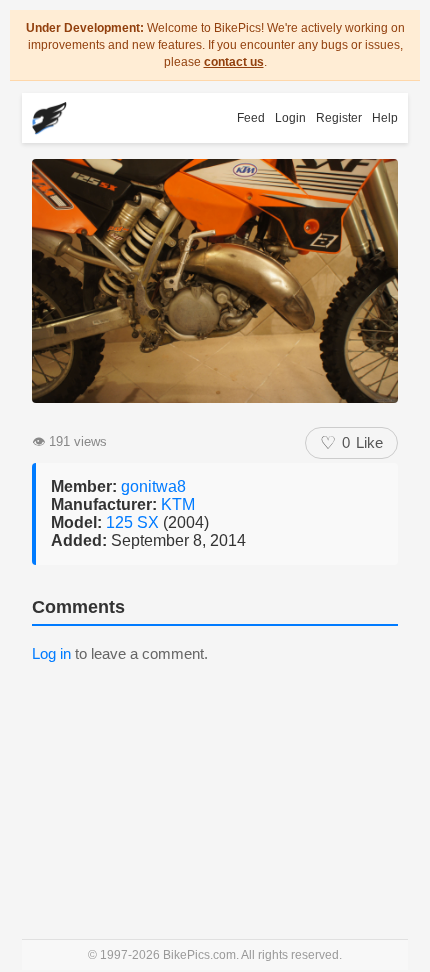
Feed (251, 118)
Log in (51, 653)
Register (339, 118)
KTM (178, 504)
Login (290, 118)
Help (385, 118)
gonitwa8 (153, 486)
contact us (234, 62)
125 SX (134, 522)
